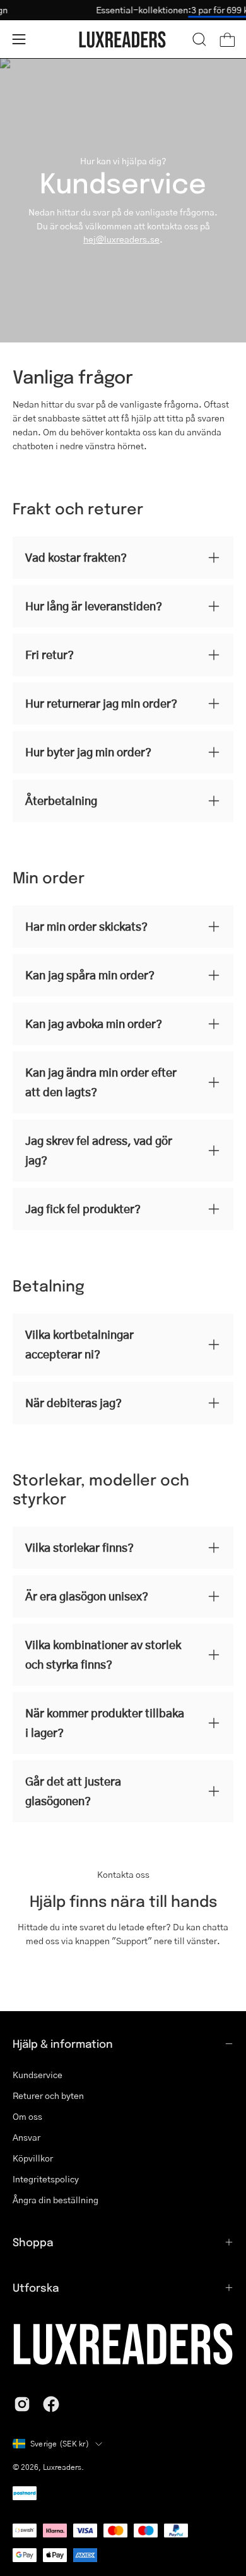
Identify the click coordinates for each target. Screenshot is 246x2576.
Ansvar (26, 2137)
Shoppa (33, 2242)
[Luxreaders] (123, 39)
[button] (199, 39)
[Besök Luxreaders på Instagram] (22, 2404)
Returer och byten (48, 2095)
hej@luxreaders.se (121, 239)
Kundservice (38, 2074)
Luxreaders (62, 2467)
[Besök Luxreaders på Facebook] (51, 2404)
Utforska (36, 2287)
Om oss (27, 2116)
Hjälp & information (63, 2043)
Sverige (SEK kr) (60, 2444)
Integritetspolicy (46, 2179)
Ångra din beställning (56, 2199)
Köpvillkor (33, 2158)
